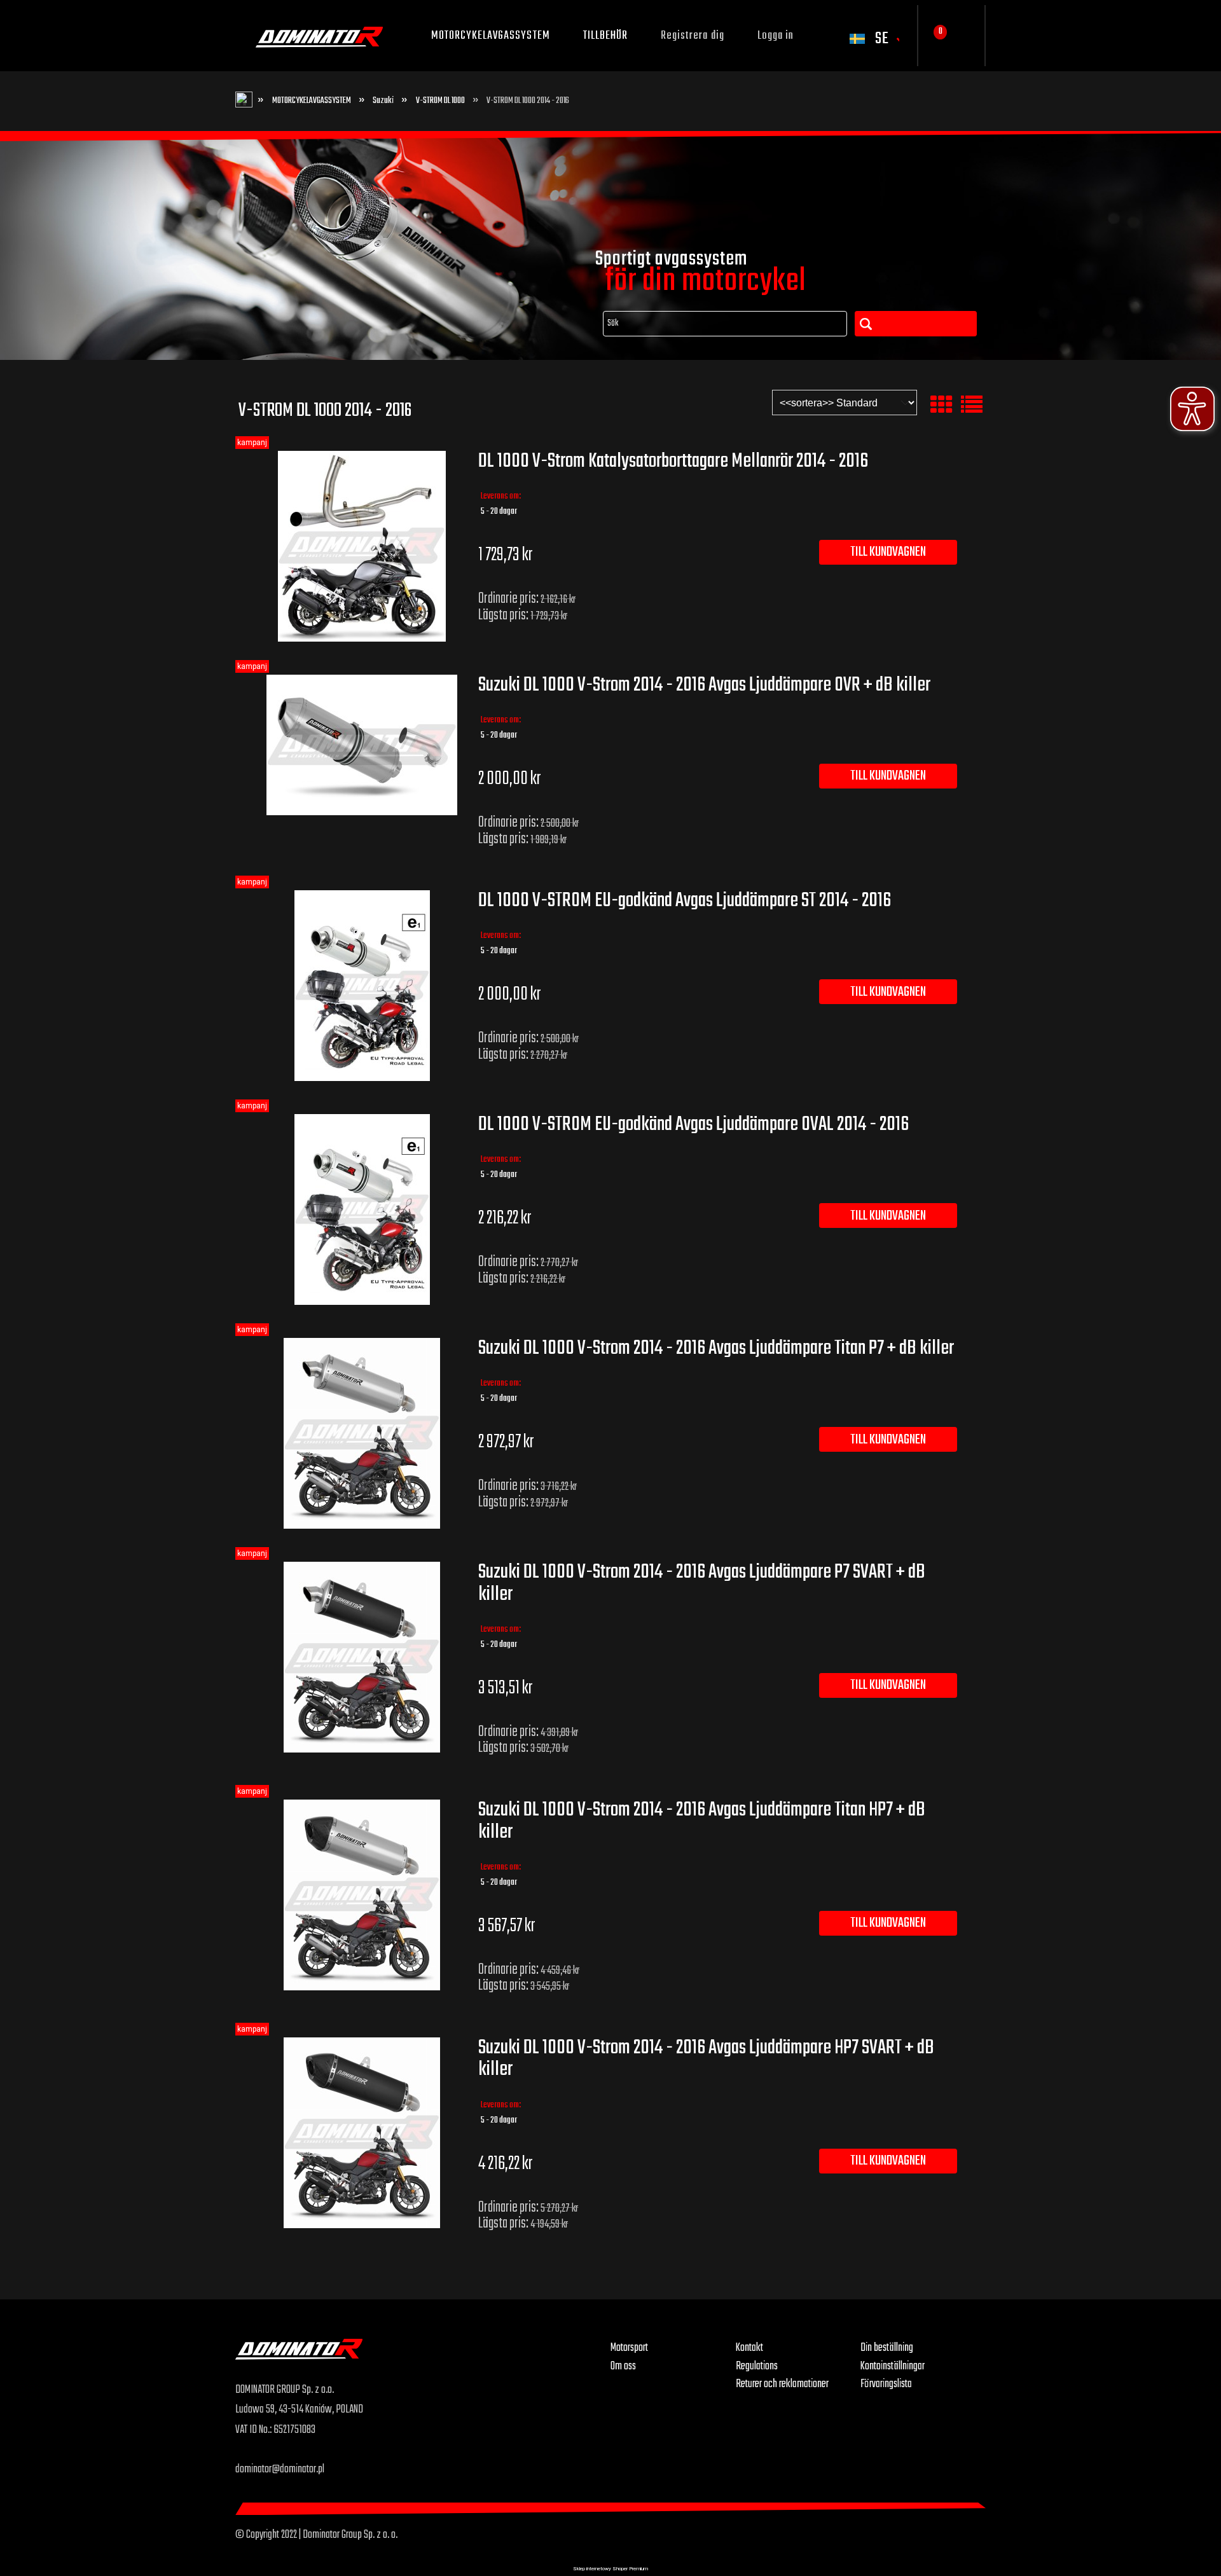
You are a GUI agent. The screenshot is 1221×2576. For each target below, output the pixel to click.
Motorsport (629, 2348)
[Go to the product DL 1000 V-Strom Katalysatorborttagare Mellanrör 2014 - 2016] (362, 546)
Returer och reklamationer (782, 2384)
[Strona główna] (423, 2359)
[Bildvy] (941, 405)
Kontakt (749, 2348)
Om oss (623, 2366)
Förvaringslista (886, 2384)
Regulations (757, 2366)
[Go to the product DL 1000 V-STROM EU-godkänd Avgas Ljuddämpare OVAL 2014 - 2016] (362, 1209)
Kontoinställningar (893, 2366)
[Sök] (916, 324)
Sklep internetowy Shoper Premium (610, 2569)
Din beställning (887, 2348)
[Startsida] (319, 36)
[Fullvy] (972, 405)
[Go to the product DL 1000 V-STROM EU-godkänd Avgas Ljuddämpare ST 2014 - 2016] (362, 986)
